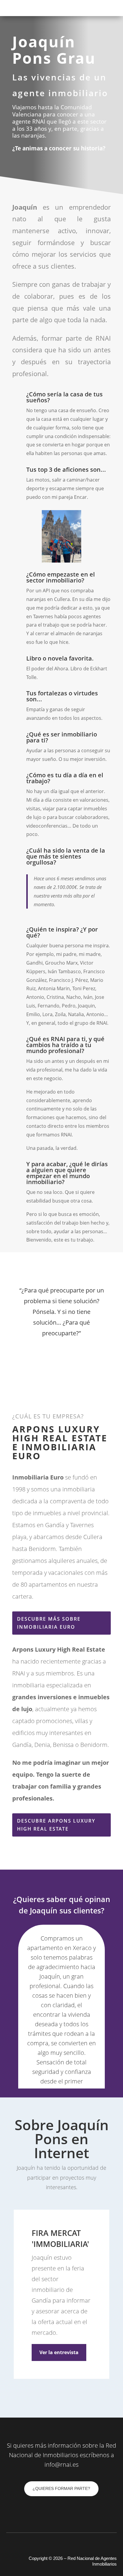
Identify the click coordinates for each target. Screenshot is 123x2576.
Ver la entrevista (59, 2352)
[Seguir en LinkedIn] (17, 161)
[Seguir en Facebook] (29, 161)
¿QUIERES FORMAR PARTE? (61, 2488)
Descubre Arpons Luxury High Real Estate (56, 1825)
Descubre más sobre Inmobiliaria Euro (49, 1623)
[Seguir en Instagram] (41, 161)
